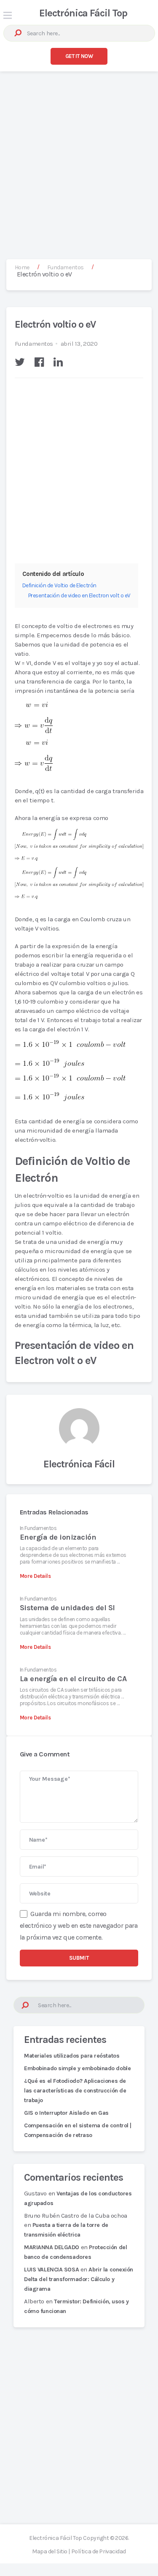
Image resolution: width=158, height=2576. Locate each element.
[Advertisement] (79, 157)
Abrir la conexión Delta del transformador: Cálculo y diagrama (79, 2279)
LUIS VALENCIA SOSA (51, 2270)
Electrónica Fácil (79, 1464)
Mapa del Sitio (50, 2551)
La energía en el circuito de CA (73, 1679)
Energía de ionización (58, 1537)
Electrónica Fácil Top (83, 13)
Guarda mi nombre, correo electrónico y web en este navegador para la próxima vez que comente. (79, 1925)
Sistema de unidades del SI (67, 1608)
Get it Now (79, 56)
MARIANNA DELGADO (52, 2247)
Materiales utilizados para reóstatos (72, 2056)
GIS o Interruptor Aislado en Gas (66, 2113)
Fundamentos (34, 344)
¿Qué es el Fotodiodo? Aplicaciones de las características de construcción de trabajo (75, 2091)
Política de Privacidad (99, 2551)
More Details (35, 1576)
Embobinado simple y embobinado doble (77, 2068)
